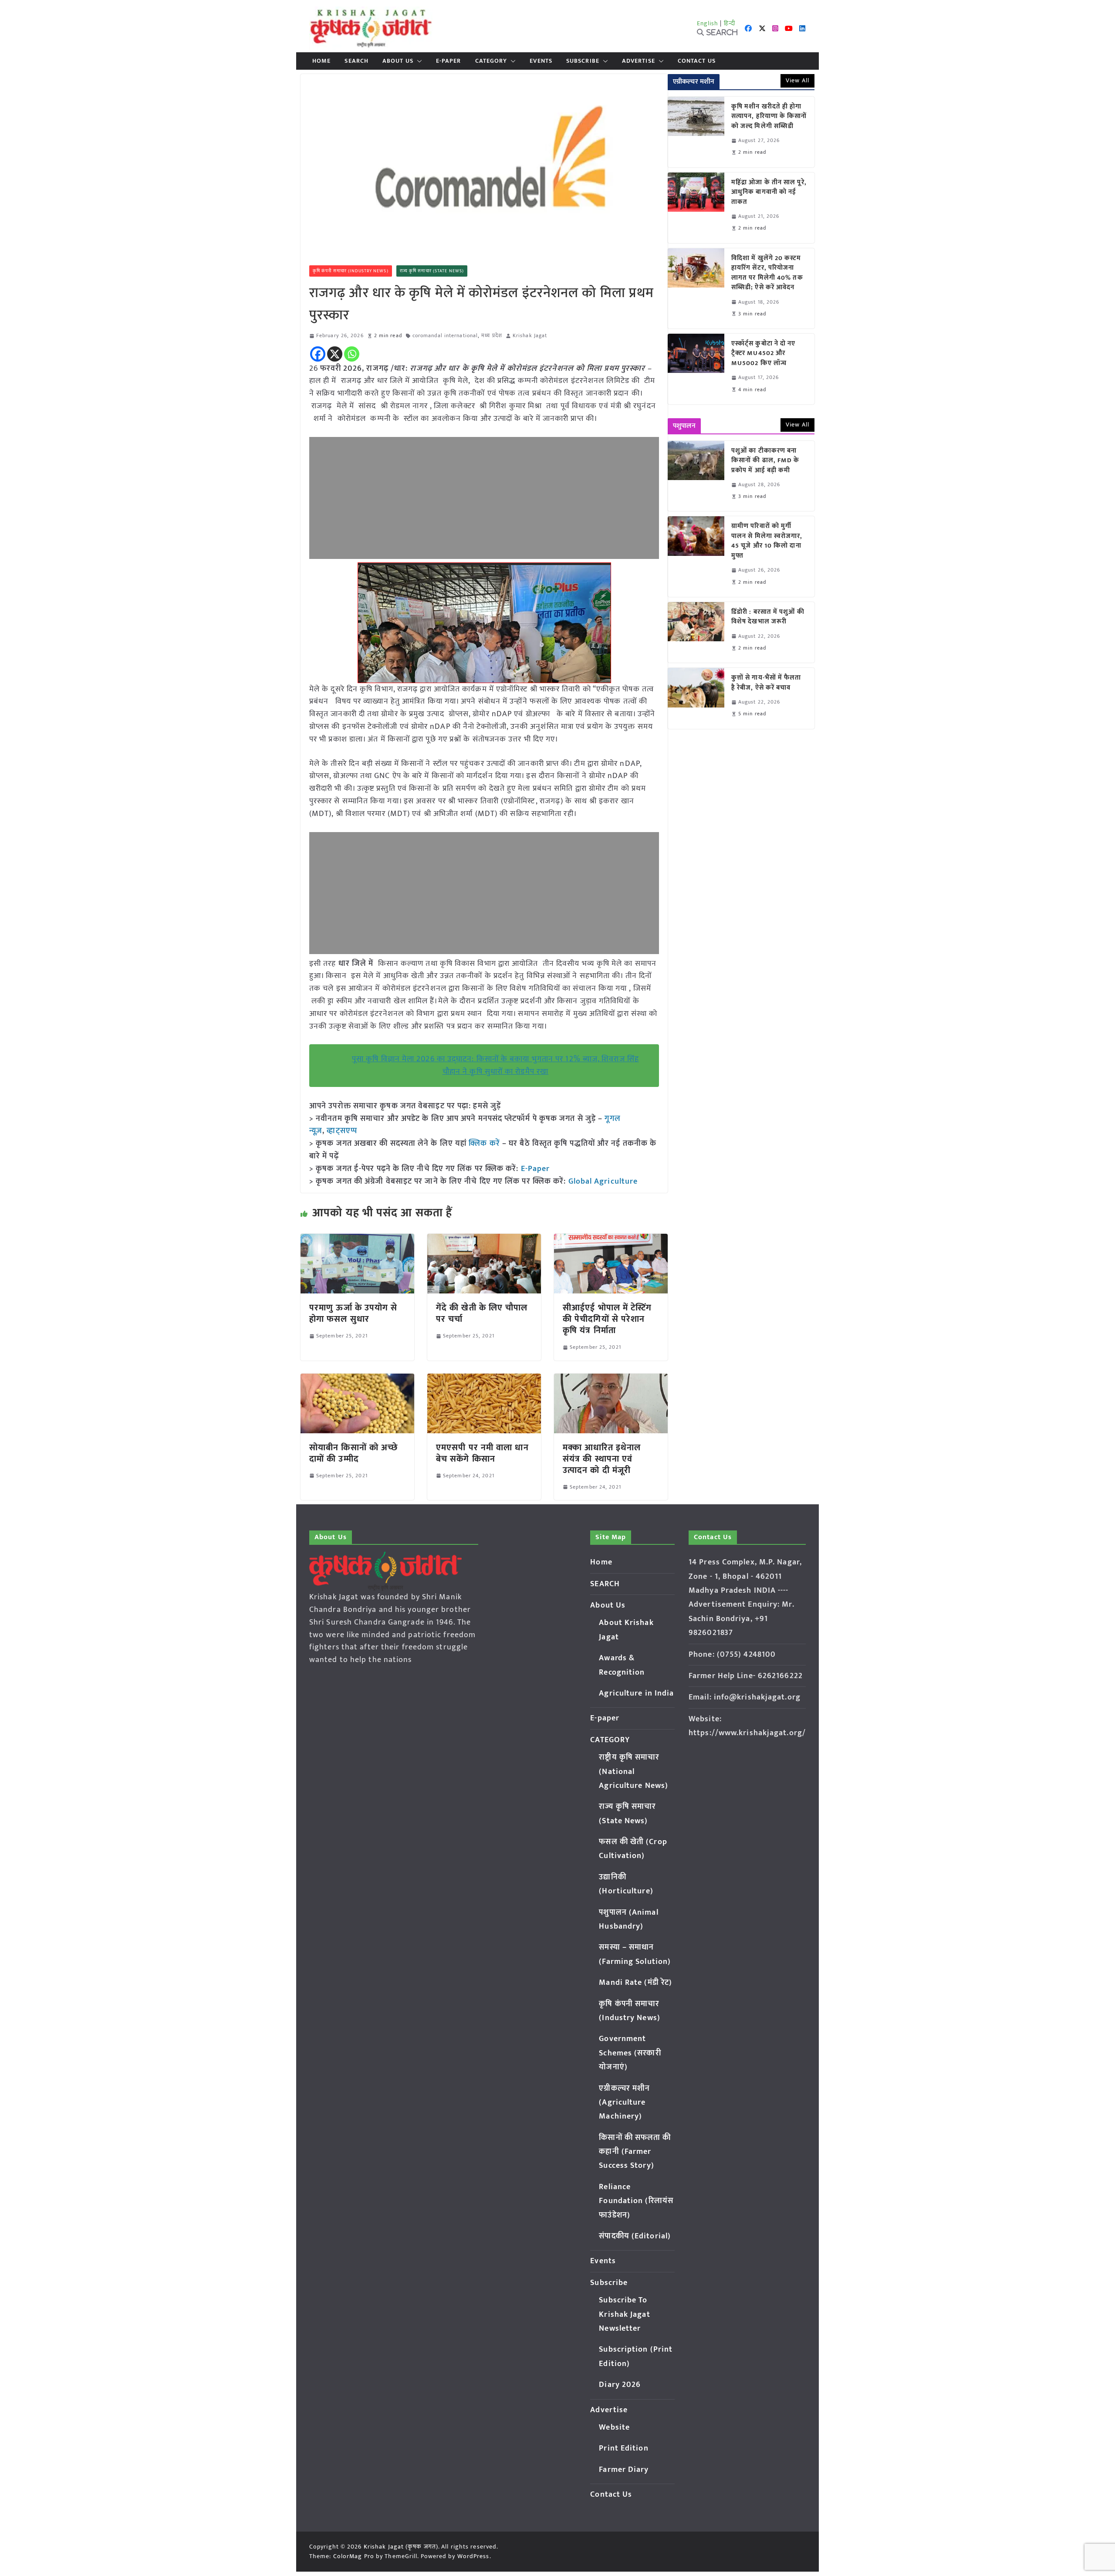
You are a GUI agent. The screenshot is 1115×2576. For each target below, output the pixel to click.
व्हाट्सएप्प (342, 1131)
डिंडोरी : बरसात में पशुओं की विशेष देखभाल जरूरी (768, 617)
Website (614, 2427)
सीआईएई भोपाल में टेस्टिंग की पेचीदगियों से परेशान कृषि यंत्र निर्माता (607, 1319)
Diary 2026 (620, 2385)
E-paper (449, 61)
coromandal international (445, 336)
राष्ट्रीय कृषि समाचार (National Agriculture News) (634, 1772)
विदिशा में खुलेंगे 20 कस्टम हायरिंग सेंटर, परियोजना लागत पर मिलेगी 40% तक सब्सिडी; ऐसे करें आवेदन (767, 273)
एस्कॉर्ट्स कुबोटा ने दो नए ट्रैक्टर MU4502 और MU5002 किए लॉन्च (764, 354)
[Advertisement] (484, 498)
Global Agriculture (603, 1181)
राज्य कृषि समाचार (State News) (432, 271)
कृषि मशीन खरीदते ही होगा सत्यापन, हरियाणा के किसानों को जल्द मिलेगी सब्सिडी (769, 117)
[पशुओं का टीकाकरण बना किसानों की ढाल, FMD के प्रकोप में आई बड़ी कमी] (696, 476)
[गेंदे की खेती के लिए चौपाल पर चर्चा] (484, 1240)
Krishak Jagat (530, 336)
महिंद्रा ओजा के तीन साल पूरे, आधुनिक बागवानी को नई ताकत (769, 193)
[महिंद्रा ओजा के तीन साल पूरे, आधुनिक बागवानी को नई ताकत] (696, 208)
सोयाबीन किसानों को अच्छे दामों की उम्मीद (353, 1453)
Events (541, 61)
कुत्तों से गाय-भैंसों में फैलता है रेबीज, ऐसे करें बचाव (766, 683)
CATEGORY (491, 61)
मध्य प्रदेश (492, 336)
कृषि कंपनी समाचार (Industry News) (351, 271)
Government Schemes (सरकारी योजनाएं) (630, 2053)
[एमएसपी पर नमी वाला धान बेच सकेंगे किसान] (484, 1380)
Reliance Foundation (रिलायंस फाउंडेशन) (636, 2201)
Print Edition (623, 2448)
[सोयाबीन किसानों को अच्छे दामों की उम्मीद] (357, 1380)
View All (797, 80)
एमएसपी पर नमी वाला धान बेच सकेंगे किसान (482, 1453)
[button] (418, 61)
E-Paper (536, 1169)
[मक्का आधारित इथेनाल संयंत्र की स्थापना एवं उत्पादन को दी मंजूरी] (611, 1380)
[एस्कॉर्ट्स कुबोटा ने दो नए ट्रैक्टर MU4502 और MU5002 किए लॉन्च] (696, 369)
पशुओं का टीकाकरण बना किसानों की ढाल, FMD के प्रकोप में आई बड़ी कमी (765, 461)
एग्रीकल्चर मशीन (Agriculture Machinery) (624, 2103)
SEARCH (356, 61)
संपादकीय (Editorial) (635, 2236)
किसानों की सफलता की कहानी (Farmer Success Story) (635, 2152)
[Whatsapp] (352, 354)
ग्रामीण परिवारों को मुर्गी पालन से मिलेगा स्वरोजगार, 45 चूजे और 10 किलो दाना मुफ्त (767, 541)
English (708, 23)
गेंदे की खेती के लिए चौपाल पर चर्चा (482, 1313)
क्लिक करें (484, 1144)
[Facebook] (318, 354)
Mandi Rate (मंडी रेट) (635, 1983)
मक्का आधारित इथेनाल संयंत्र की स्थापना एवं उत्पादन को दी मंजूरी (602, 1459)
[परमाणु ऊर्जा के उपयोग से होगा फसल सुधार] (357, 1240)
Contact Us (697, 61)
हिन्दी (730, 23)
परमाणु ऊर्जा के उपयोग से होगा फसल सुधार (353, 1313)
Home (321, 61)
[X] (335, 354)
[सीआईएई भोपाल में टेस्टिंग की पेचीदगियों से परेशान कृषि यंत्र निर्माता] (611, 1240)
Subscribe (583, 61)
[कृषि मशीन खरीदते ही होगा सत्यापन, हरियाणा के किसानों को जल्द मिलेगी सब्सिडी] (696, 132)
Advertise (639, 61)
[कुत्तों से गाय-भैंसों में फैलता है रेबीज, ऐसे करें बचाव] (696, 698)
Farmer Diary (624, 2470)
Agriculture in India (636, 1693)
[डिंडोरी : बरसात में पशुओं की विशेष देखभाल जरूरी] (696, 632)
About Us (398, 61)
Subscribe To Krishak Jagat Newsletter (624, 2314)
